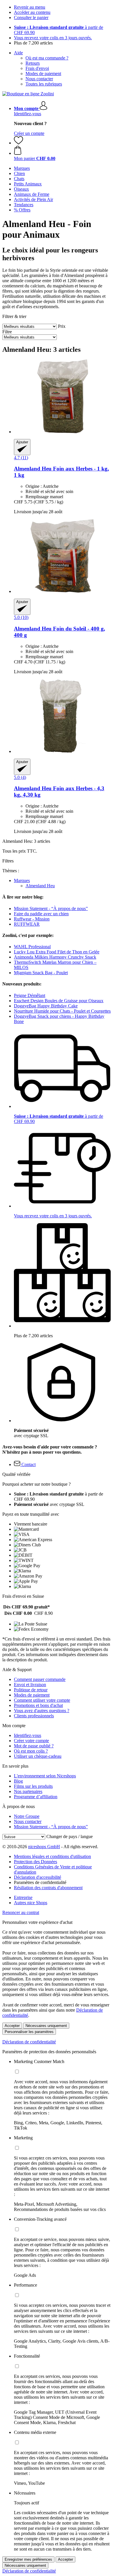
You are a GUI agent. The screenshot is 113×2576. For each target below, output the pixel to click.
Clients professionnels (34, 1716)
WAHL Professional (32, 947)
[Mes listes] (19, 143)
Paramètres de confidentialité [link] (40, 1882)
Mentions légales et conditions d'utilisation (52, 1856)
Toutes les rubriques (44, 84)
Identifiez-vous (28, 114)
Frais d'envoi (37, 68)
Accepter (12, 2026)
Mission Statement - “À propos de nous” (51, 908)
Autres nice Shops (31, 1903)
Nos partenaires (28, 1791)
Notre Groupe (27, 1816)
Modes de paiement (43, 74)
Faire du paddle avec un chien (41, 914)
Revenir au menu (30, 7)
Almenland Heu (40, 886)
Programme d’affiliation (36, 1797)
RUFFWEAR (27, 924)
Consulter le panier (31, 17)
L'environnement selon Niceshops (45, 1776)
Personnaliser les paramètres (29, 2032)
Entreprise (23, 1897)
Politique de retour (31, 1690)
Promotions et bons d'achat (38, 1705)
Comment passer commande (40, 1679)
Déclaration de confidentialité (29, 2042)
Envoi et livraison (30, 1685)
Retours (33, 63)
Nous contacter (39, 79)
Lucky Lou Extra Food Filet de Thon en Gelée (57, 952)
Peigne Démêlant (30, 995)
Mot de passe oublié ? (34, 1746)
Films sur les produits (33, 1786)
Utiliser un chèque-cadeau (38, 1756)
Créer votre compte (31, 1741)
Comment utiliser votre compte (42, 1700)
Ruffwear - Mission (32, 919)
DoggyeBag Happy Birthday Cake (46, 1006)
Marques (22, 880)
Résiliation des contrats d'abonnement (48, 1888)
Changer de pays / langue (70, 1836)
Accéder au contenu (32, 12)
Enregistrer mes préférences (28, 2559)
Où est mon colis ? (31, 1751)
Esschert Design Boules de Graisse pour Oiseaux (59, 1001)
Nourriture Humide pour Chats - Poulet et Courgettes (62, 1011)
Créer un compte (29, 133)
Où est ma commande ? (47, 58)
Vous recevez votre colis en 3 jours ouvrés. (53, 38)
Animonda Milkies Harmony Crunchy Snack (55, 957)
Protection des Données (35, 1862)
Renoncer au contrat (21, 1912)
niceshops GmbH (44, 1847)
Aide (18, 53)
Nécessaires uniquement (46, 2026)
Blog (18, 1781)
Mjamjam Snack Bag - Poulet (41, 973)
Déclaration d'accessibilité (38, 1877)
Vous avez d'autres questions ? (42, 1711)
